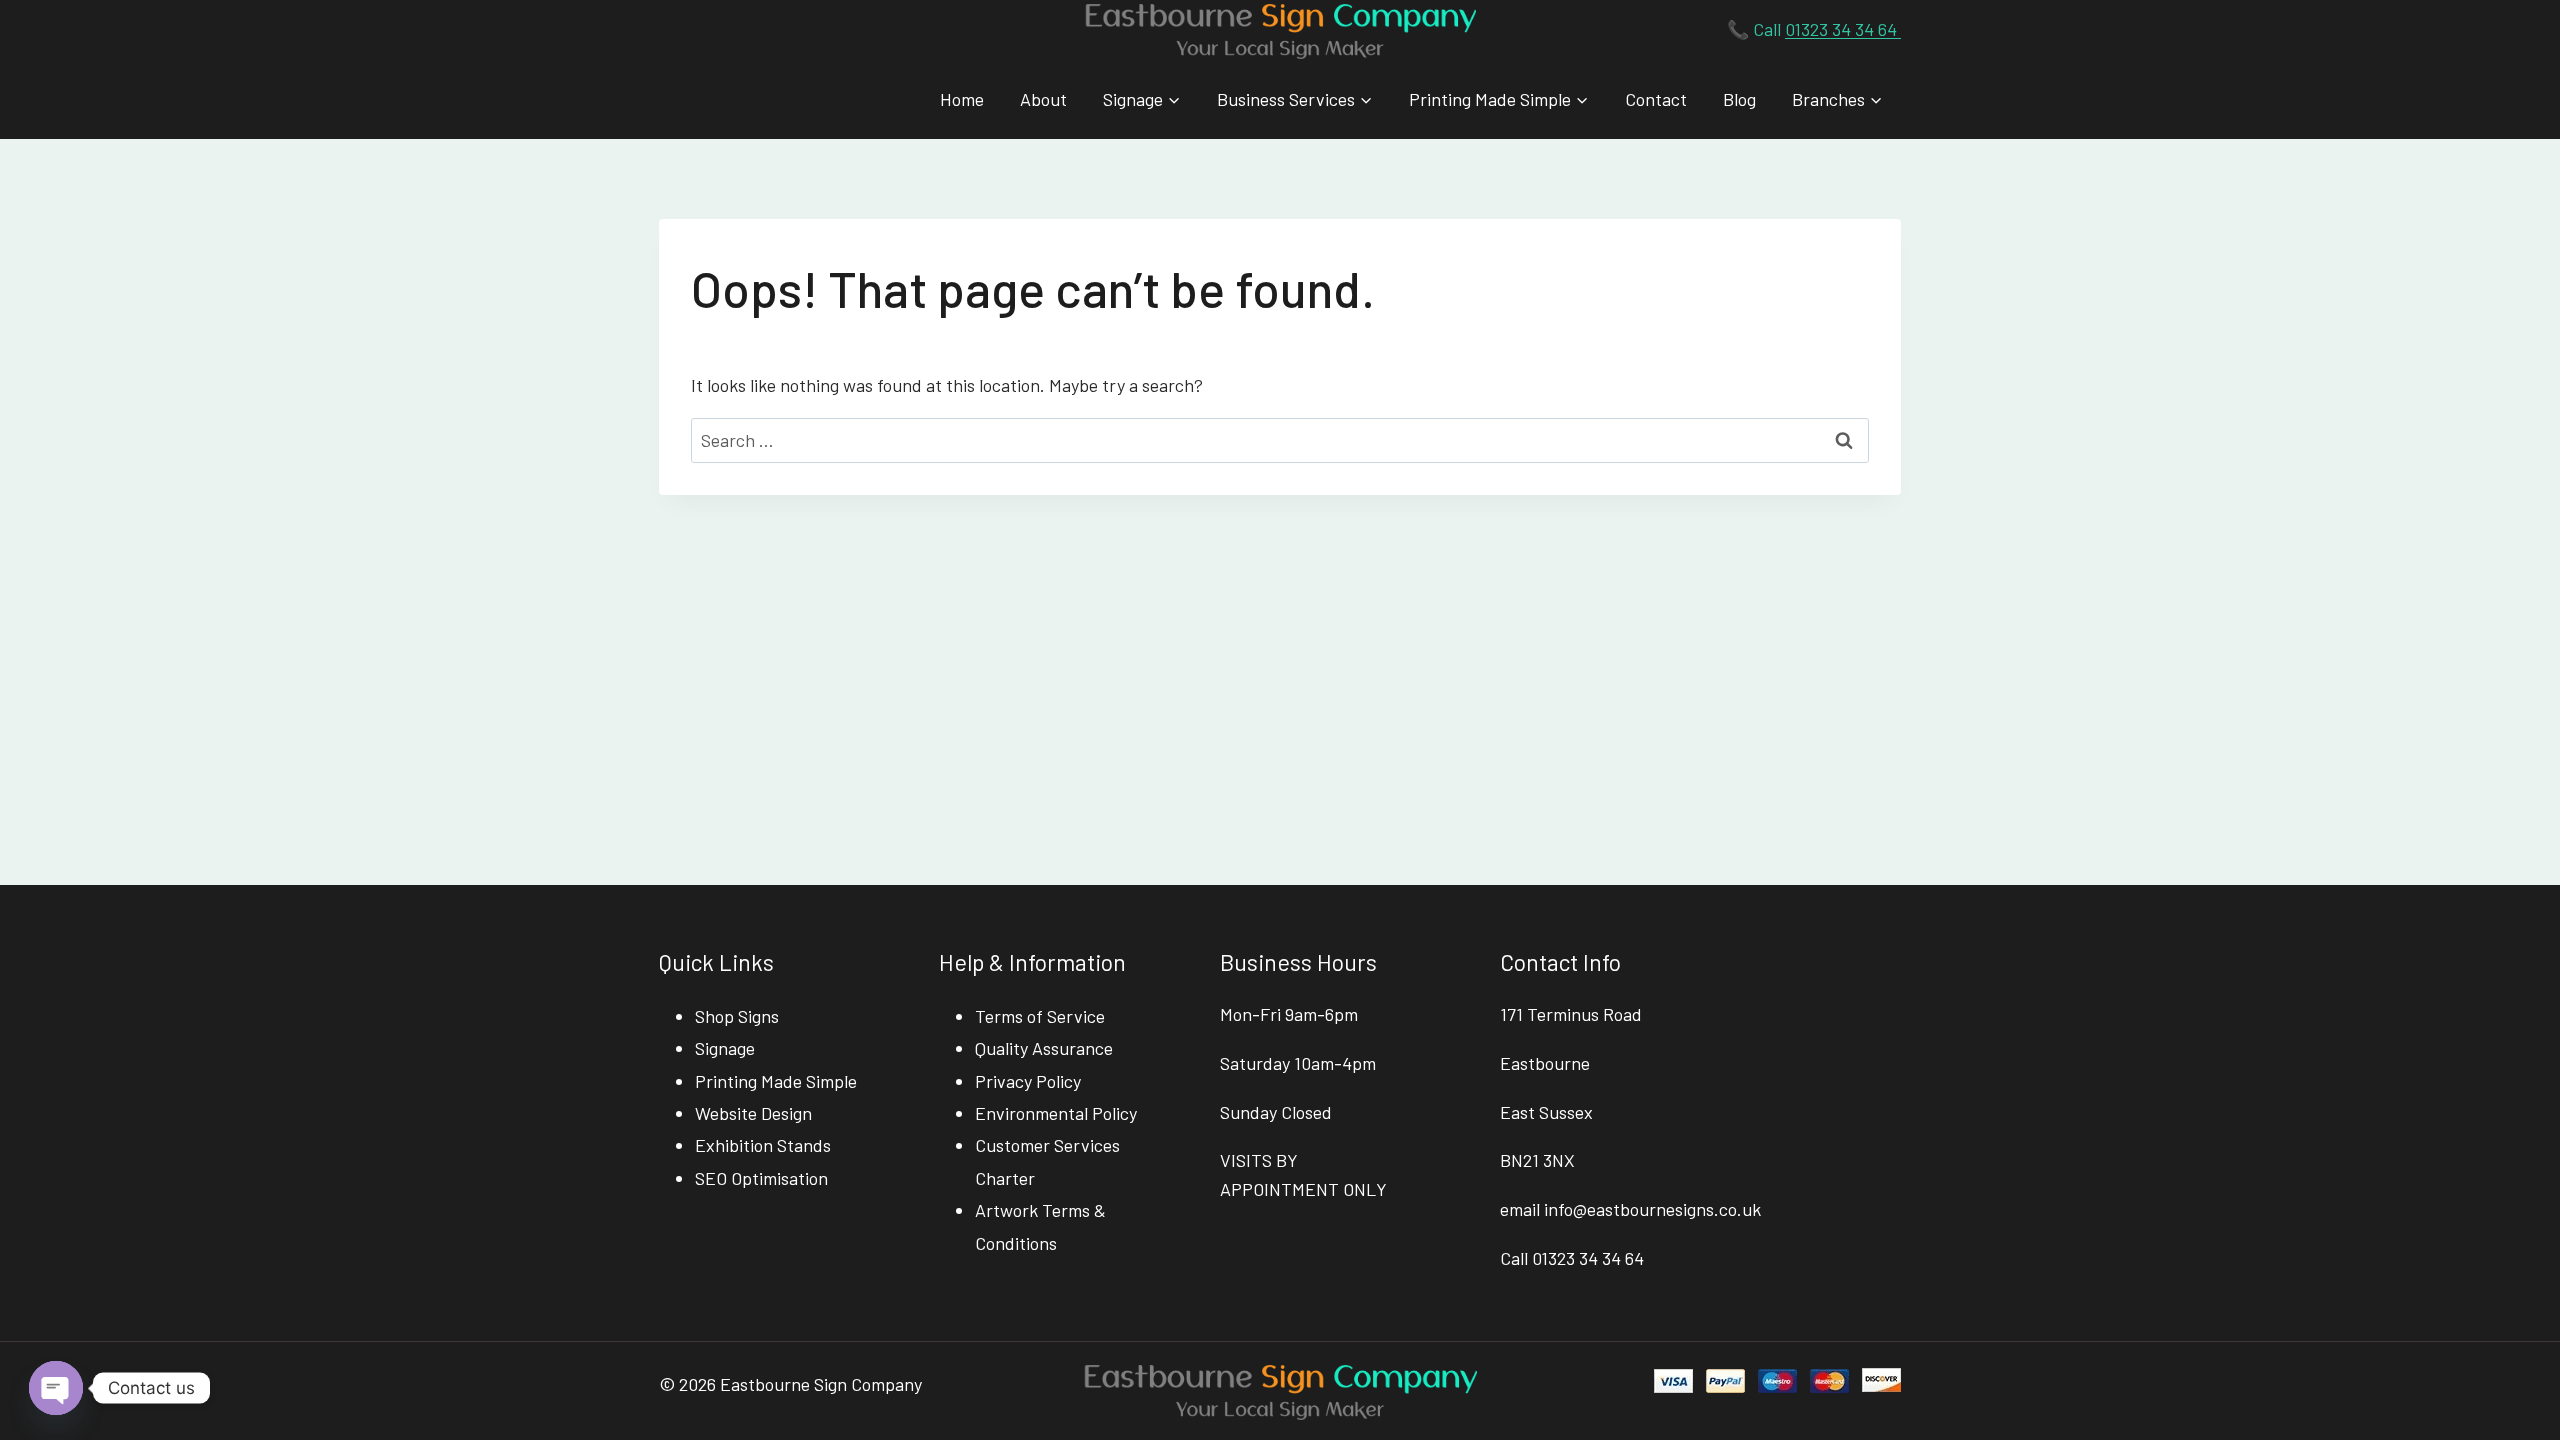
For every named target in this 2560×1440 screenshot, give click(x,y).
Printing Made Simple (776, 1081)
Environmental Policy (1056, 1113)
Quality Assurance (1044, 1048)
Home (962, 99)
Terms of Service (1040, 1016)
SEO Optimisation (761, 1178)
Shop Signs (737, 1016)
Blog (1739, 99)
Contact (1656, 99)
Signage (725, 1048)
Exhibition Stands (763, 1145)
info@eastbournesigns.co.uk (1652, 1209)
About (1043, 99)
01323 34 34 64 (1843, 29)
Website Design (753, 1113)
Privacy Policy (1028, 1081)
